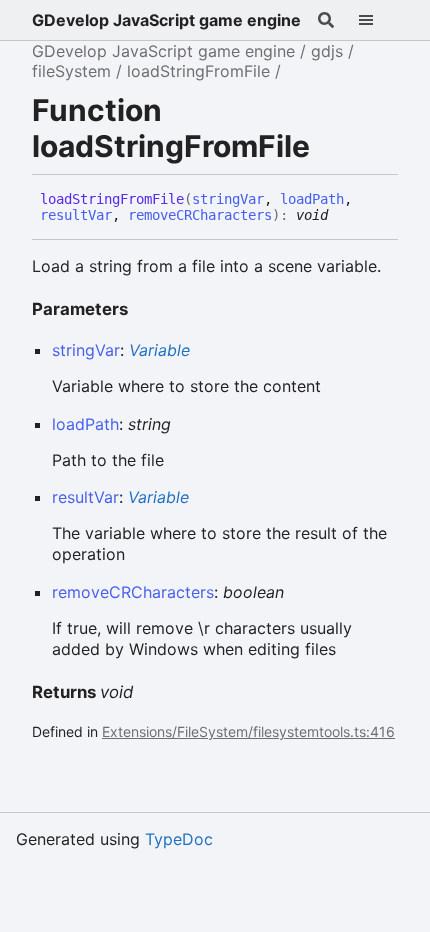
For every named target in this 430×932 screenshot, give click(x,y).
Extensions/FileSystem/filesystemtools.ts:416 (248, 731)
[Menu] (378, 20)
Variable (159, 350)
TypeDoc (179, 839)
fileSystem (71, 71)
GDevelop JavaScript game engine (166, 20)
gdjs (327, 51)
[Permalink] (343, 216)
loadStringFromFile (198, 71)
